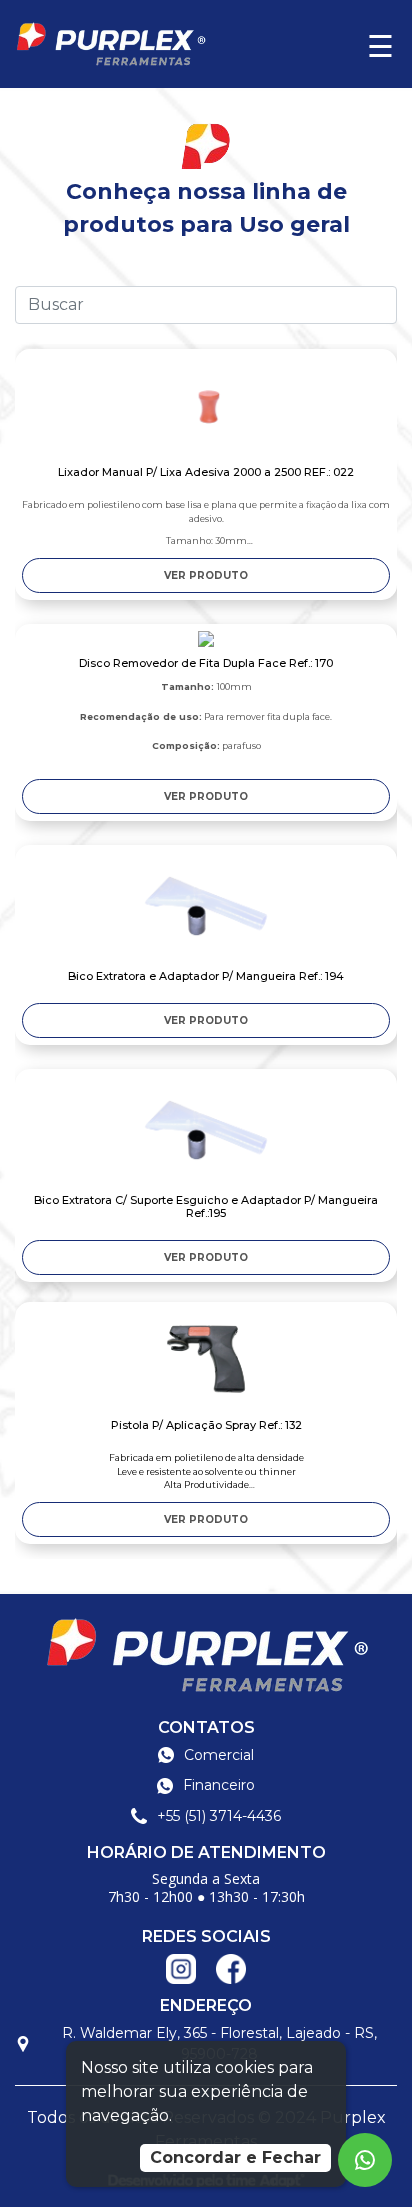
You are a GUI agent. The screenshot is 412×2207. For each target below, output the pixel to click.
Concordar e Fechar (235, 2157)
